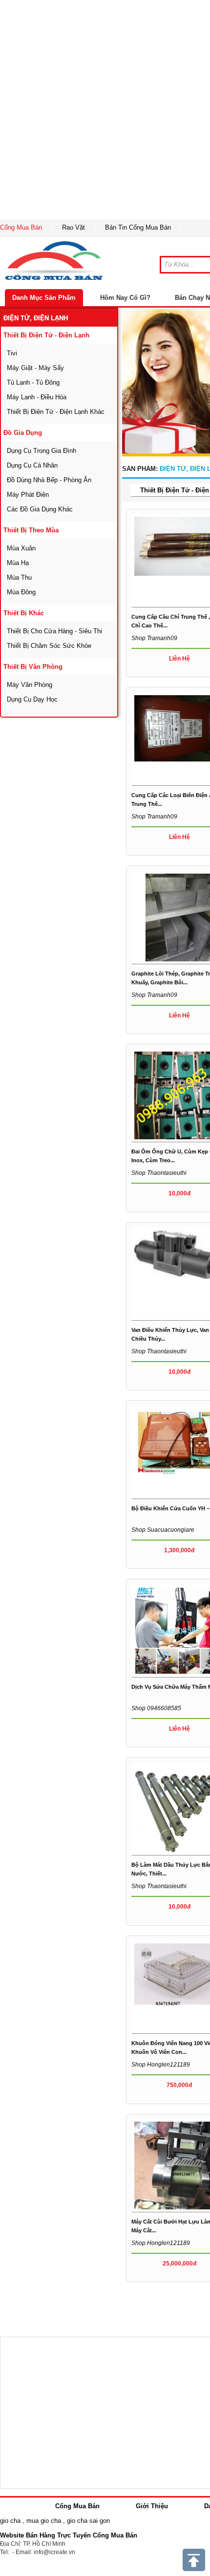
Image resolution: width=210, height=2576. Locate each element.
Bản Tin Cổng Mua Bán (138, 227)
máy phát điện (28, 495)
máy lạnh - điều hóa (37, 397)
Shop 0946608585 (156, 1708)
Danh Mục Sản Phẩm (44, 298)
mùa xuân (21, 548)
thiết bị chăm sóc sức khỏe (49, 646)
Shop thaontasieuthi (159, 1173)
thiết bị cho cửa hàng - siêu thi (54, 631)
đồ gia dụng (23, 433)
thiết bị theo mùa (31, 530)
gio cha (10, 2521)
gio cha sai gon (88, 2521)
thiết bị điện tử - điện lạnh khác (56, 412)
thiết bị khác (24, 613)
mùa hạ (18, 563)
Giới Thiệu (152, 2506)
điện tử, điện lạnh (36, 318)
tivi (12, 353)
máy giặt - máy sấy (35, 368)
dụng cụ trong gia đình (42, 451)
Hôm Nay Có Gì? (125, 298)
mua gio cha (44, 2521)
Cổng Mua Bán (21, 227)
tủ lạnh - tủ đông (33, 382)
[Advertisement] (105, 110)
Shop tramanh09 (154, 638)
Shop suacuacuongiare (163, 1530)
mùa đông (21, 592)
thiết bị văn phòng (33, 667)
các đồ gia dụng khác (40, 509)
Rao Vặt (73, 227)
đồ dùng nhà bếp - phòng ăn (49, 480)
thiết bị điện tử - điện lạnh (46, 335)
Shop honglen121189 (161, 2065)
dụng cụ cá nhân (32, 465)
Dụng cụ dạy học (32, 699)
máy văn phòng (30, 685)
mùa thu (19, 577)
